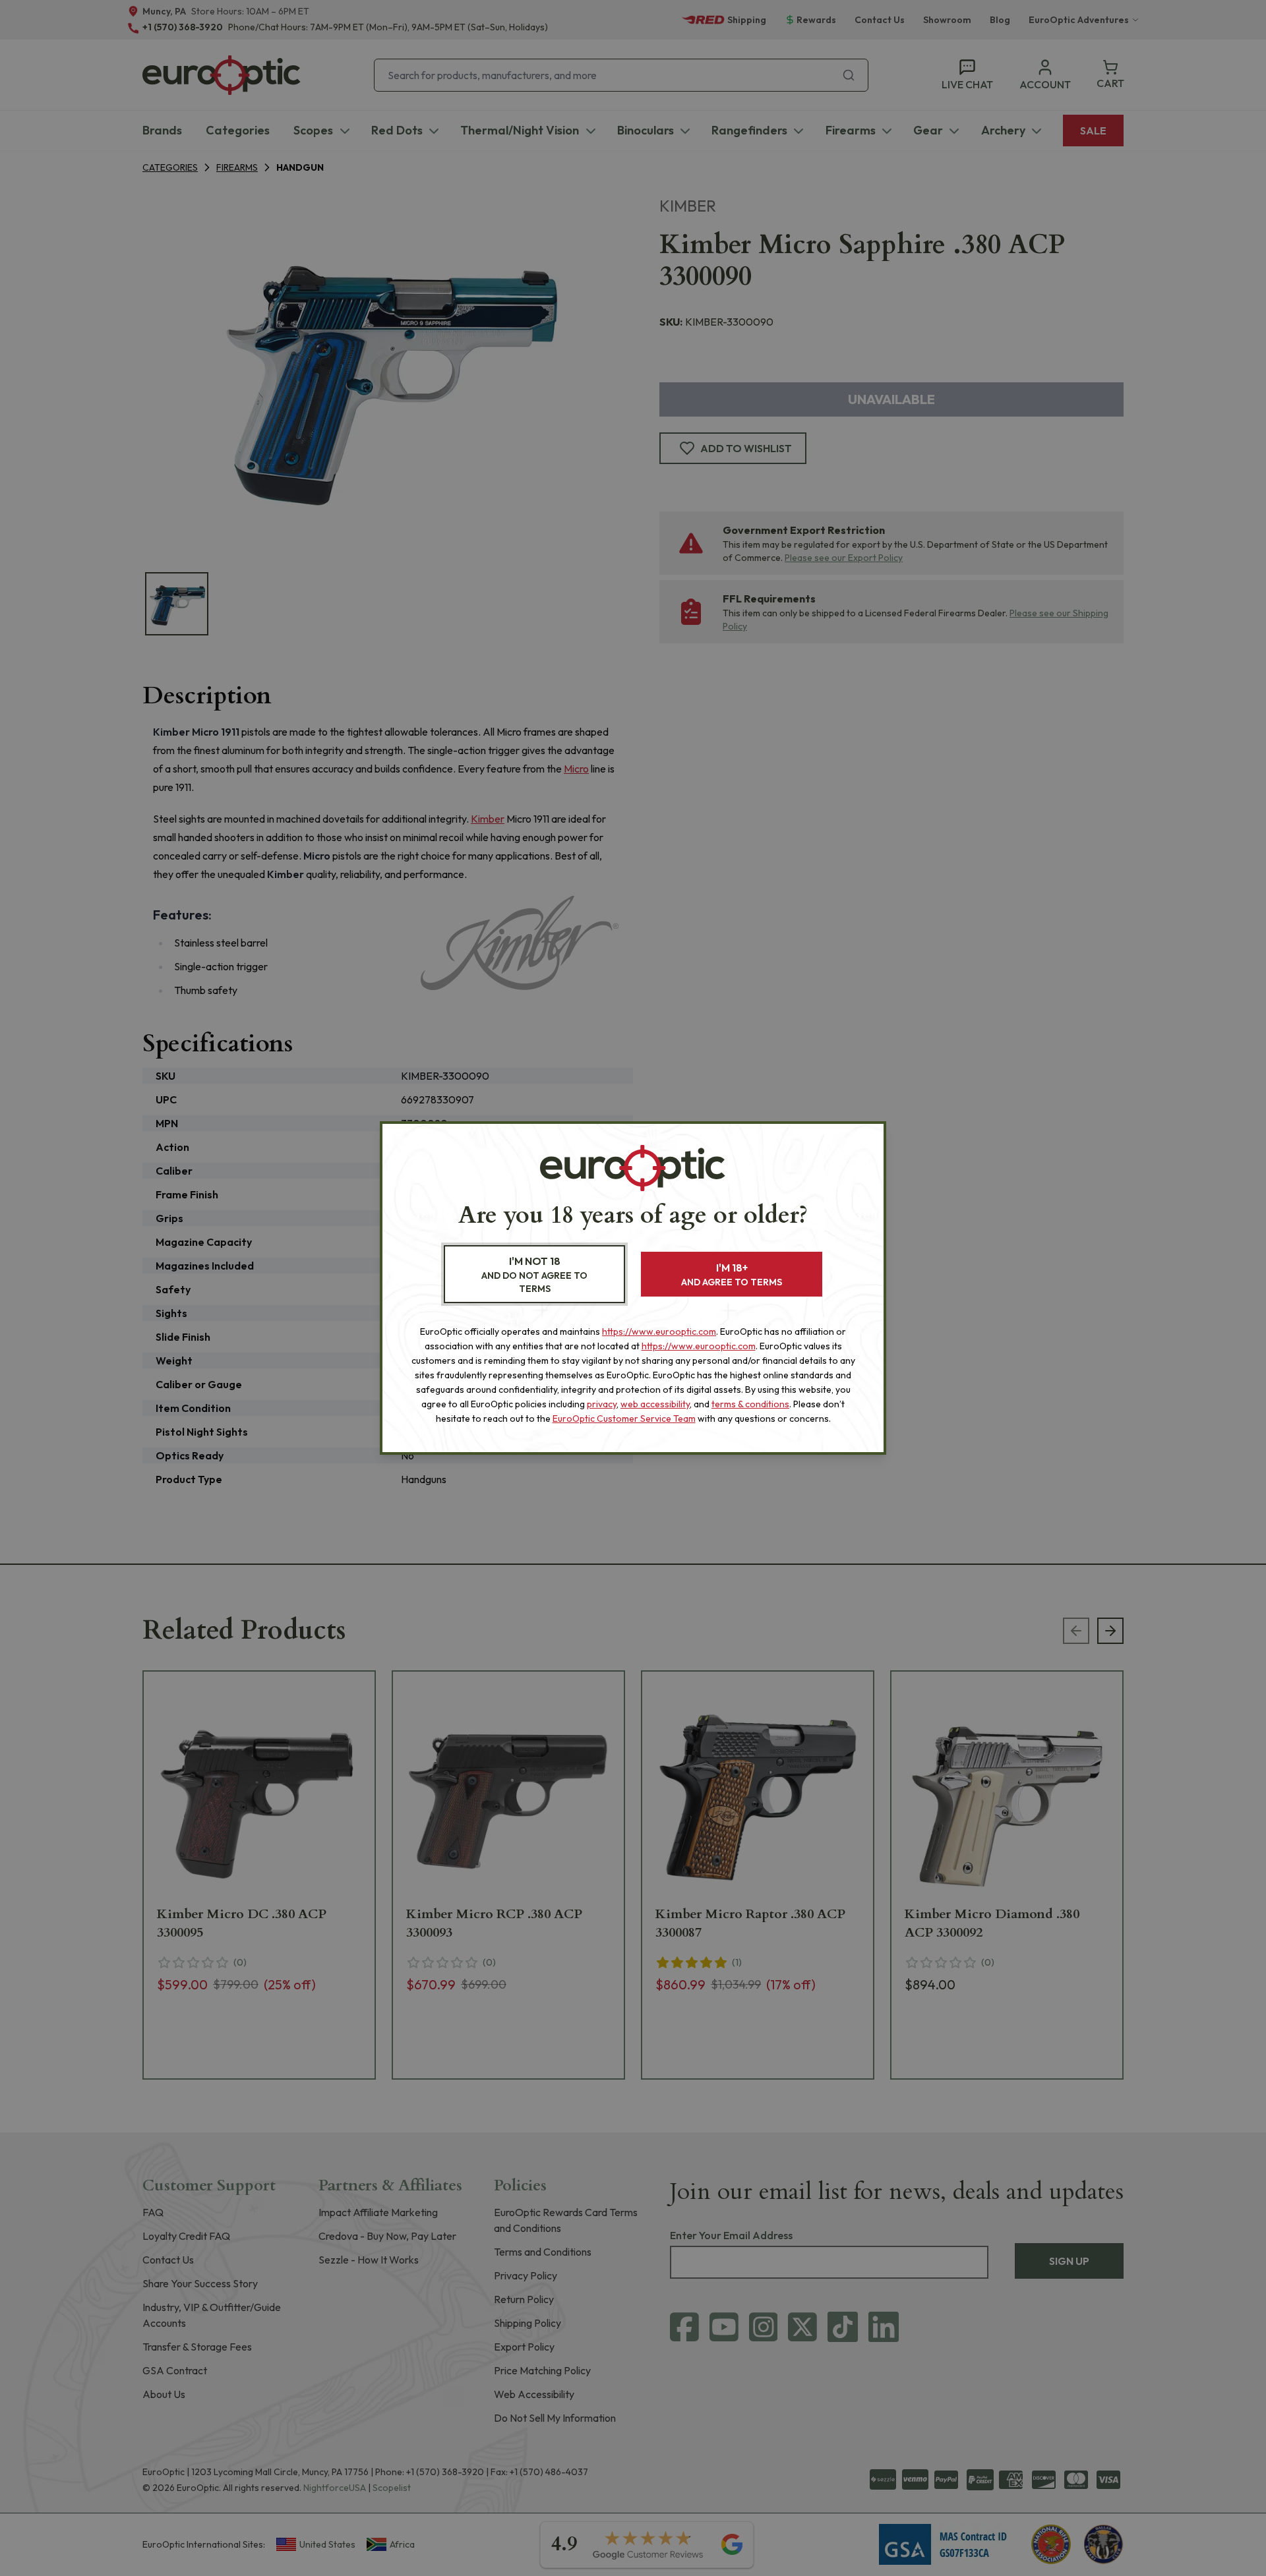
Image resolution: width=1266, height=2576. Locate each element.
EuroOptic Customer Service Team (624, 1419)
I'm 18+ (732, 1274)
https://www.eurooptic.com (659, 1332)
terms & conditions (750, 1404)
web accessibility (655, 1404)
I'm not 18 (534, 1274)
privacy (602, 1404)
